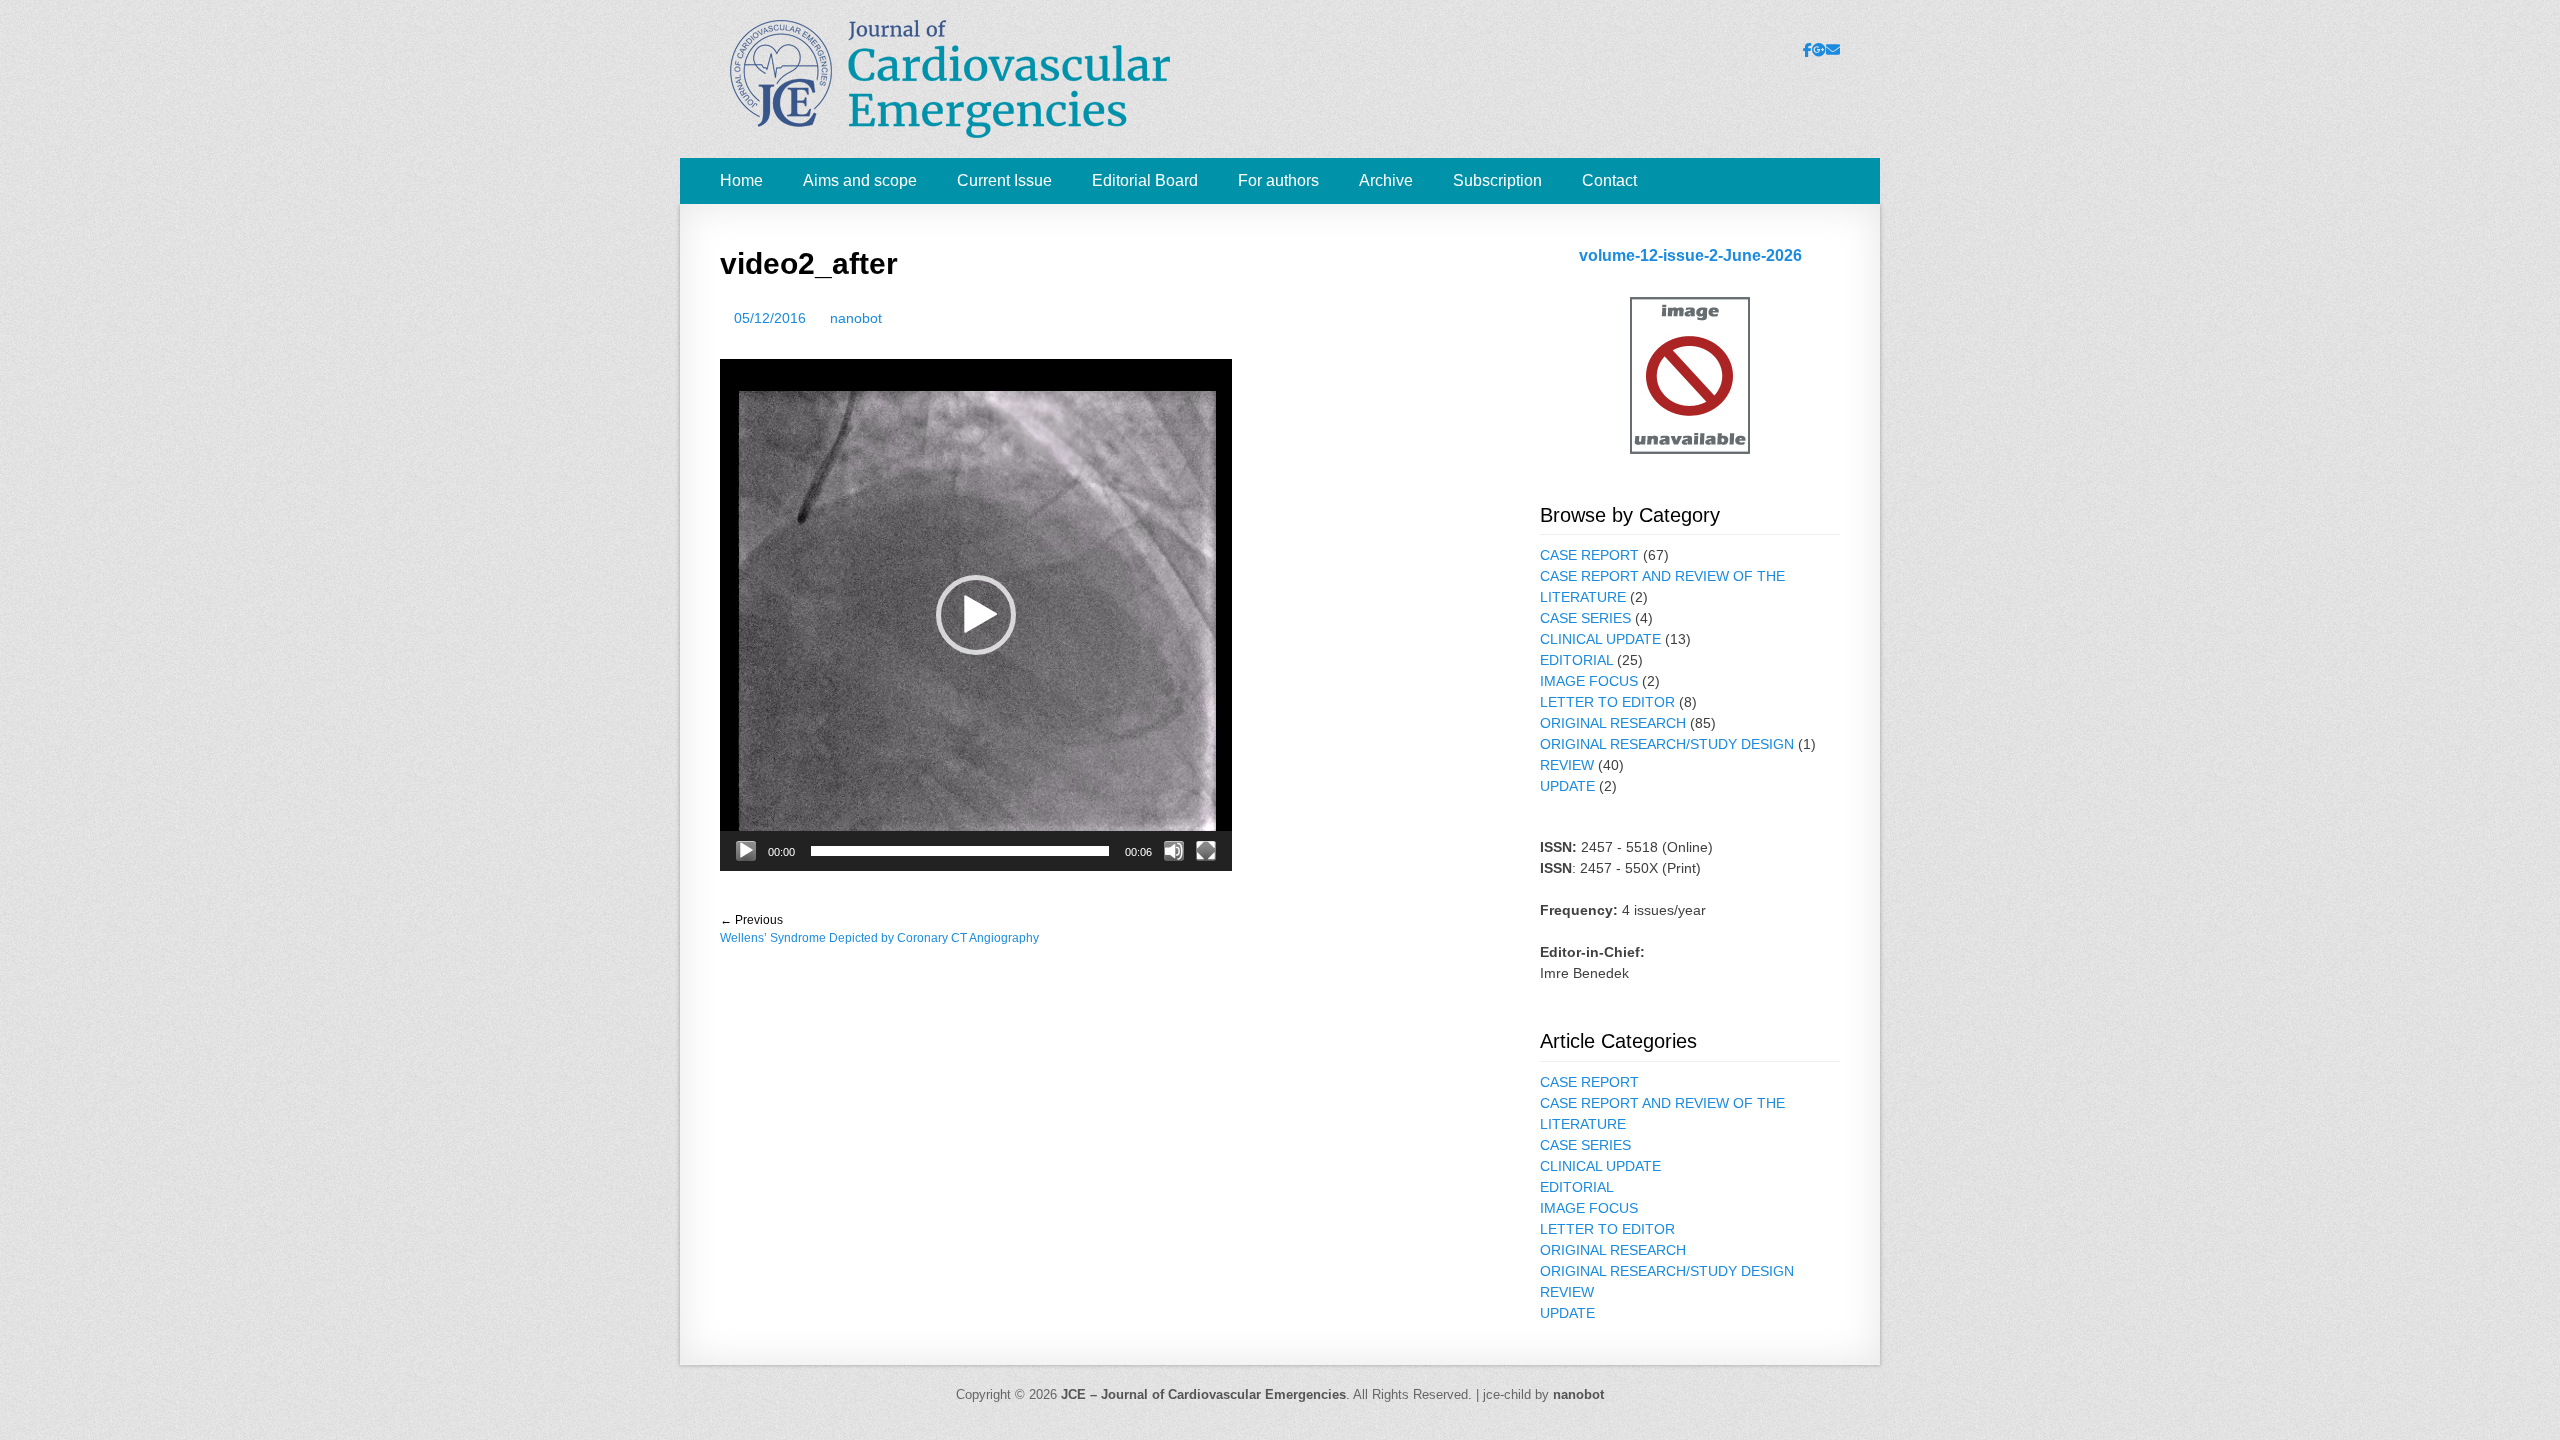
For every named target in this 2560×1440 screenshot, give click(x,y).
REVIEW (1567, 765)
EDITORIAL (1576, 660)
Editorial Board (1145, 180)
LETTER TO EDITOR (1607, 702)
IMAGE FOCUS (1589, 681)
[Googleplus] (1819, 50)
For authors (1278, 180)
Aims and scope (860, 180)
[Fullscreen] (1206, 851)
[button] (976, 615)
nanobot (856, 318)
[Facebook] (1807, 50)
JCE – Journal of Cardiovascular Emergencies (1203, 1394)
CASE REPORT (1589, 555)
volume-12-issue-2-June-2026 (1690, 255)
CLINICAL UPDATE (1600, 639)
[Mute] (1174, 851)
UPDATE (1567, 786)
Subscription (1497, 180)
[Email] (1833, 50)
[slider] (960, 851)
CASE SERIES (1585, 618)
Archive (1386, 180)
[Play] (746, 851)
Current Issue (1004, 180)
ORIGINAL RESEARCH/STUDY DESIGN (1667, 744)
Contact (1609, 180)
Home (741, 180)
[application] (976, 615)
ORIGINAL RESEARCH (1613, 723)
